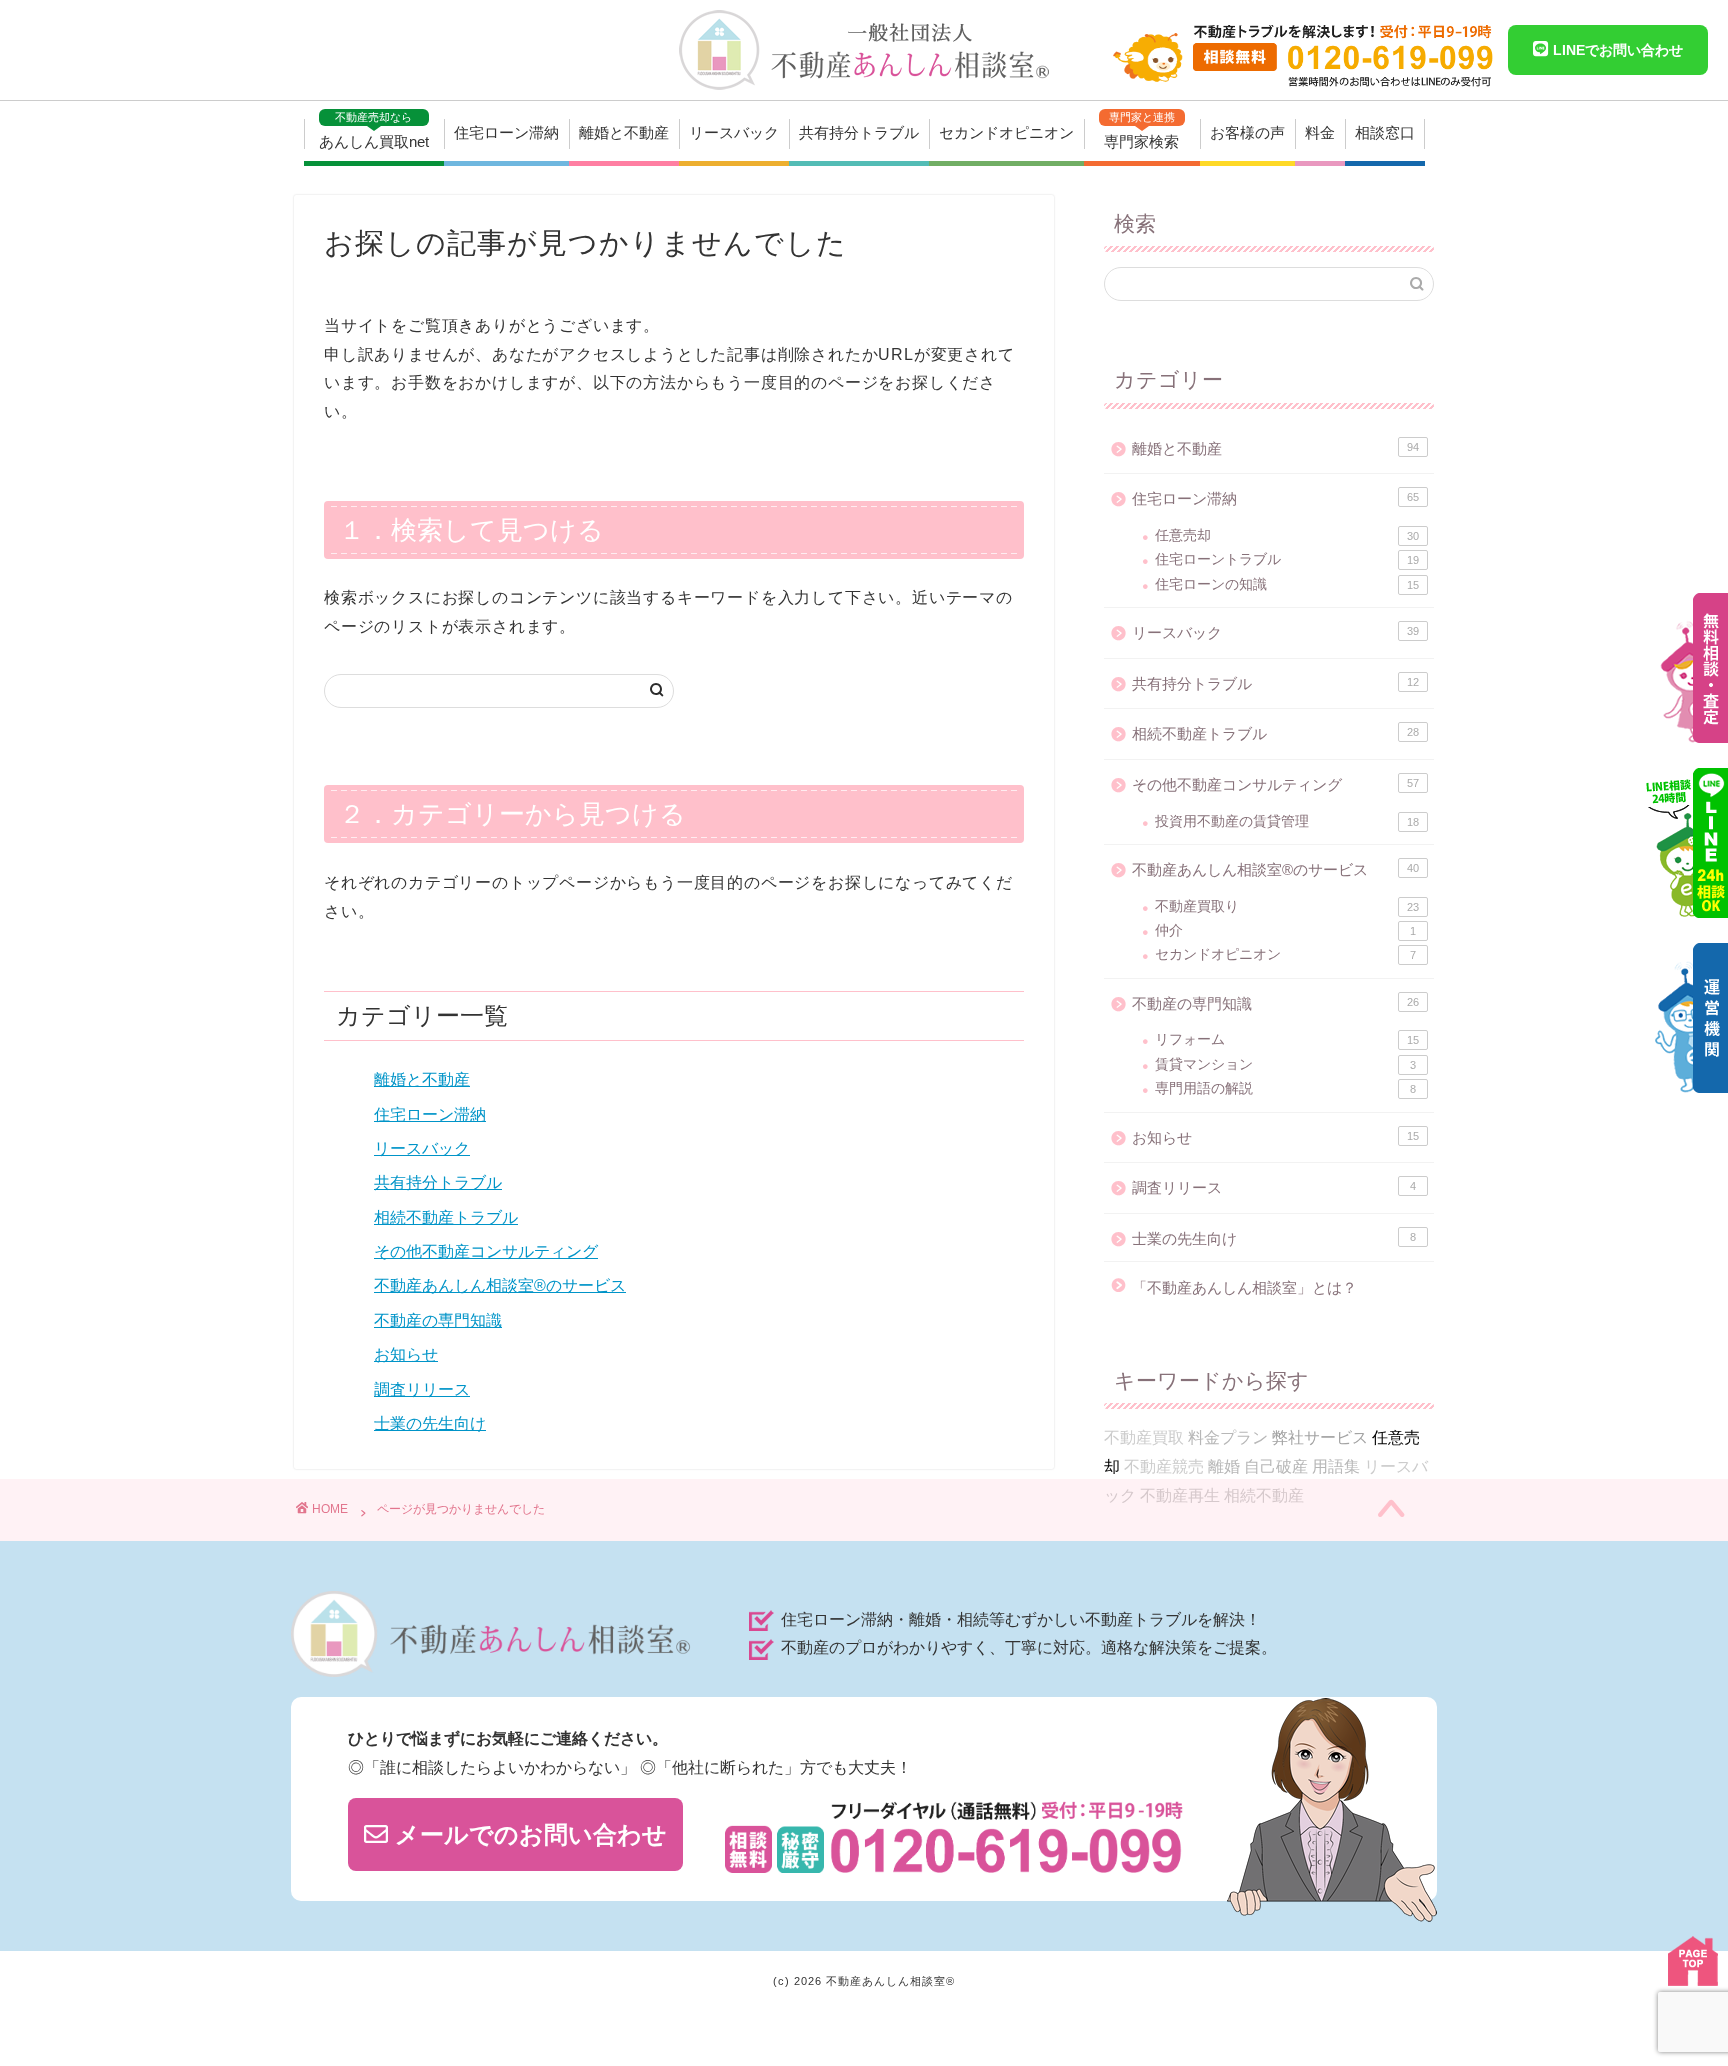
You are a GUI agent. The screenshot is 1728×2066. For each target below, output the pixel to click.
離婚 (1224, 1466)
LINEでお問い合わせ (1616, 50)
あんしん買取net (374, 130)
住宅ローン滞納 (506, 132)
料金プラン (1228, 1437)
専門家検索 (1141, 130)
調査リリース (422, 1389)
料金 (1320, 132)
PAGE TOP (1693, 1961)
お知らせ (406, 1354)
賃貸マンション (1285, 1064)
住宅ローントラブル (1287, 559)
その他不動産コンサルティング (486, 1251)
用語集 (1336, 1466)
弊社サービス (1320, 1437)
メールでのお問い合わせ (527, 1834)
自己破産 (1276, 1466)
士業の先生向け (430, 1423)
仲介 (1285, 930)
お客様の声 (1247, 132)
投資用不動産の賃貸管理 (1287, 821)
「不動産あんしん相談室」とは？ (1244, 1287)
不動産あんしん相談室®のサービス (500, 1285)
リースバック (734, 132)
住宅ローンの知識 (1287, 584)
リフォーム (1287, 1039)
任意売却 (1287, 535)
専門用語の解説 (1285, 1088)
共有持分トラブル (859, 132)
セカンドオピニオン (1006, 132)
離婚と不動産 (624, 132)
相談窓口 (1385, 132)
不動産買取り (1287, 906)
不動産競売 (1164, 1466)
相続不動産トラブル (446, 1217)
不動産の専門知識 (438, 1320)
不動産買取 (1144, 1437)
